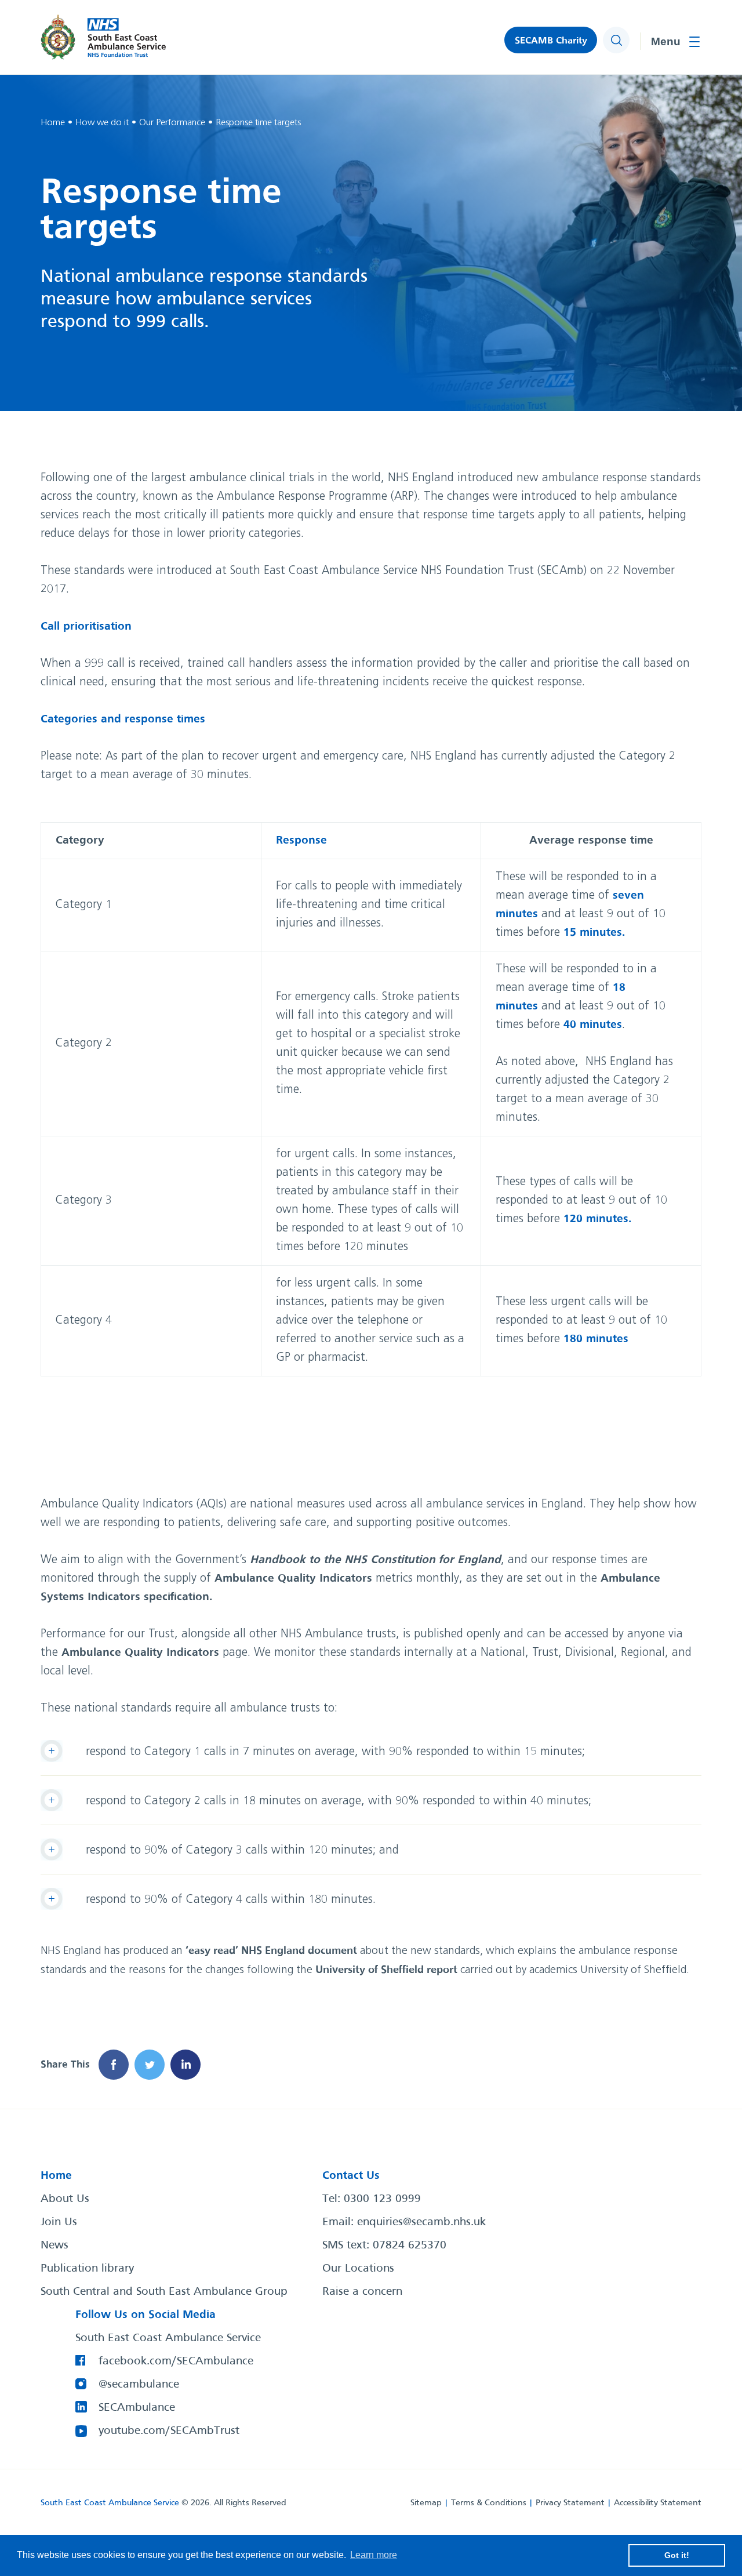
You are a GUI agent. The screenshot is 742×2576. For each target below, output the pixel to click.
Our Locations (358, 2269)
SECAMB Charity (551, 41)
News (54, 2246)
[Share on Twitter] (150, 2065)
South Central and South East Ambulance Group (164, 2292)
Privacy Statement (570, 2503)
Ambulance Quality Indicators (293, 1578)
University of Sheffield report (386, 1970)
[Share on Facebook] (114, 2065)
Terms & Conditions (489, 2503)
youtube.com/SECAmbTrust (169, 2431)
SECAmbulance (137, 2408)
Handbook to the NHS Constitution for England (375, 1560)
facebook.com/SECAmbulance (176, 2361)
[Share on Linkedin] (185, 2065)
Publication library (87, 2269)
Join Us (59, 2222)
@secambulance (139, 2385)
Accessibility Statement (658, 2503)
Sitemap (426, 2503)
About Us (65, 2199)
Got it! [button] (677, 2555)
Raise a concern (362, 2292)
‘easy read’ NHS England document (271, 1951)
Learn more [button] (374, 2555)
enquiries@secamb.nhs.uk (421, 2222)
